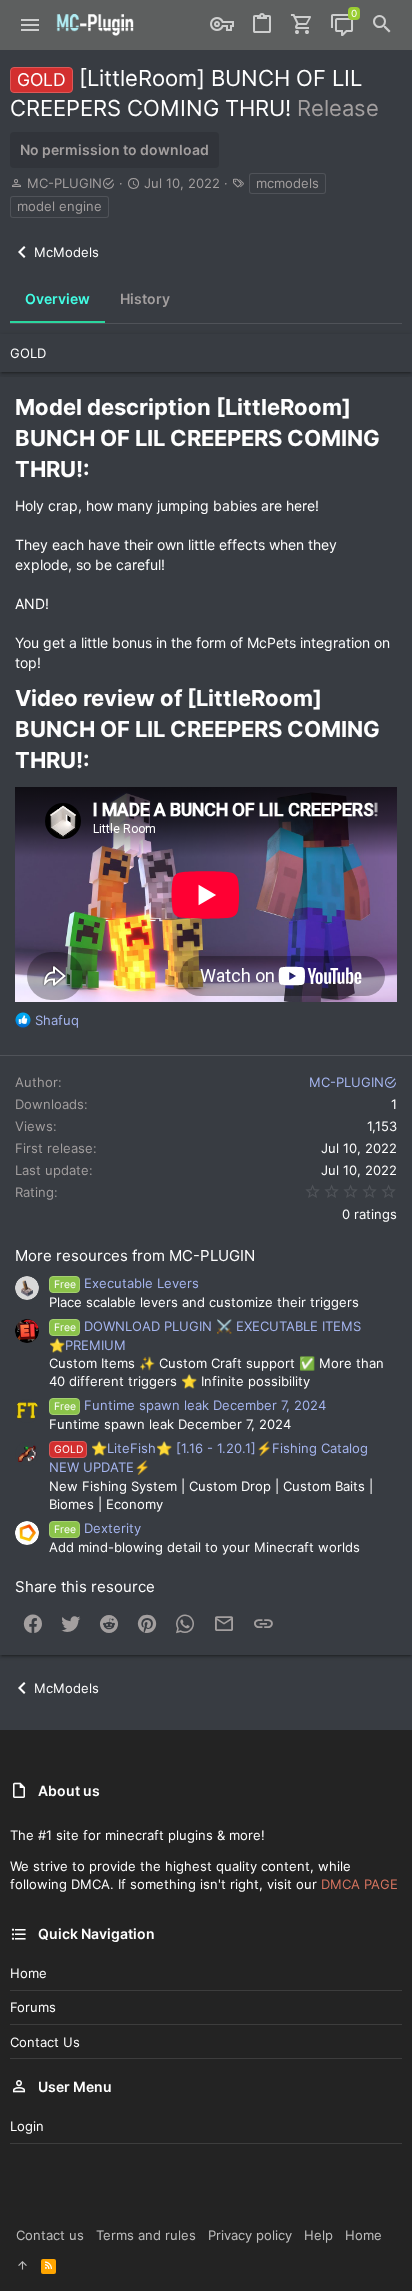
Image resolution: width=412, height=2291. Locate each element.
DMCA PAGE (359, 1884)
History (145, 298)
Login (27, 2126)
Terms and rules (146, 2235)
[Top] (22, 2265)
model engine (59, 206)
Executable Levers (126, 1283)
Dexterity (97, 1528)
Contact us (45, 2042)
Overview (57, 298)
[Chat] (342, 25)
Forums (33, 2007)
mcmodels (287, 183)
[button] (30, 25)
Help (318, 2235)
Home (28, 1973)
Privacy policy (250, 2235)
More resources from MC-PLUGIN (135, 1255)
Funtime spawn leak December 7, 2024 (190, 1405)
